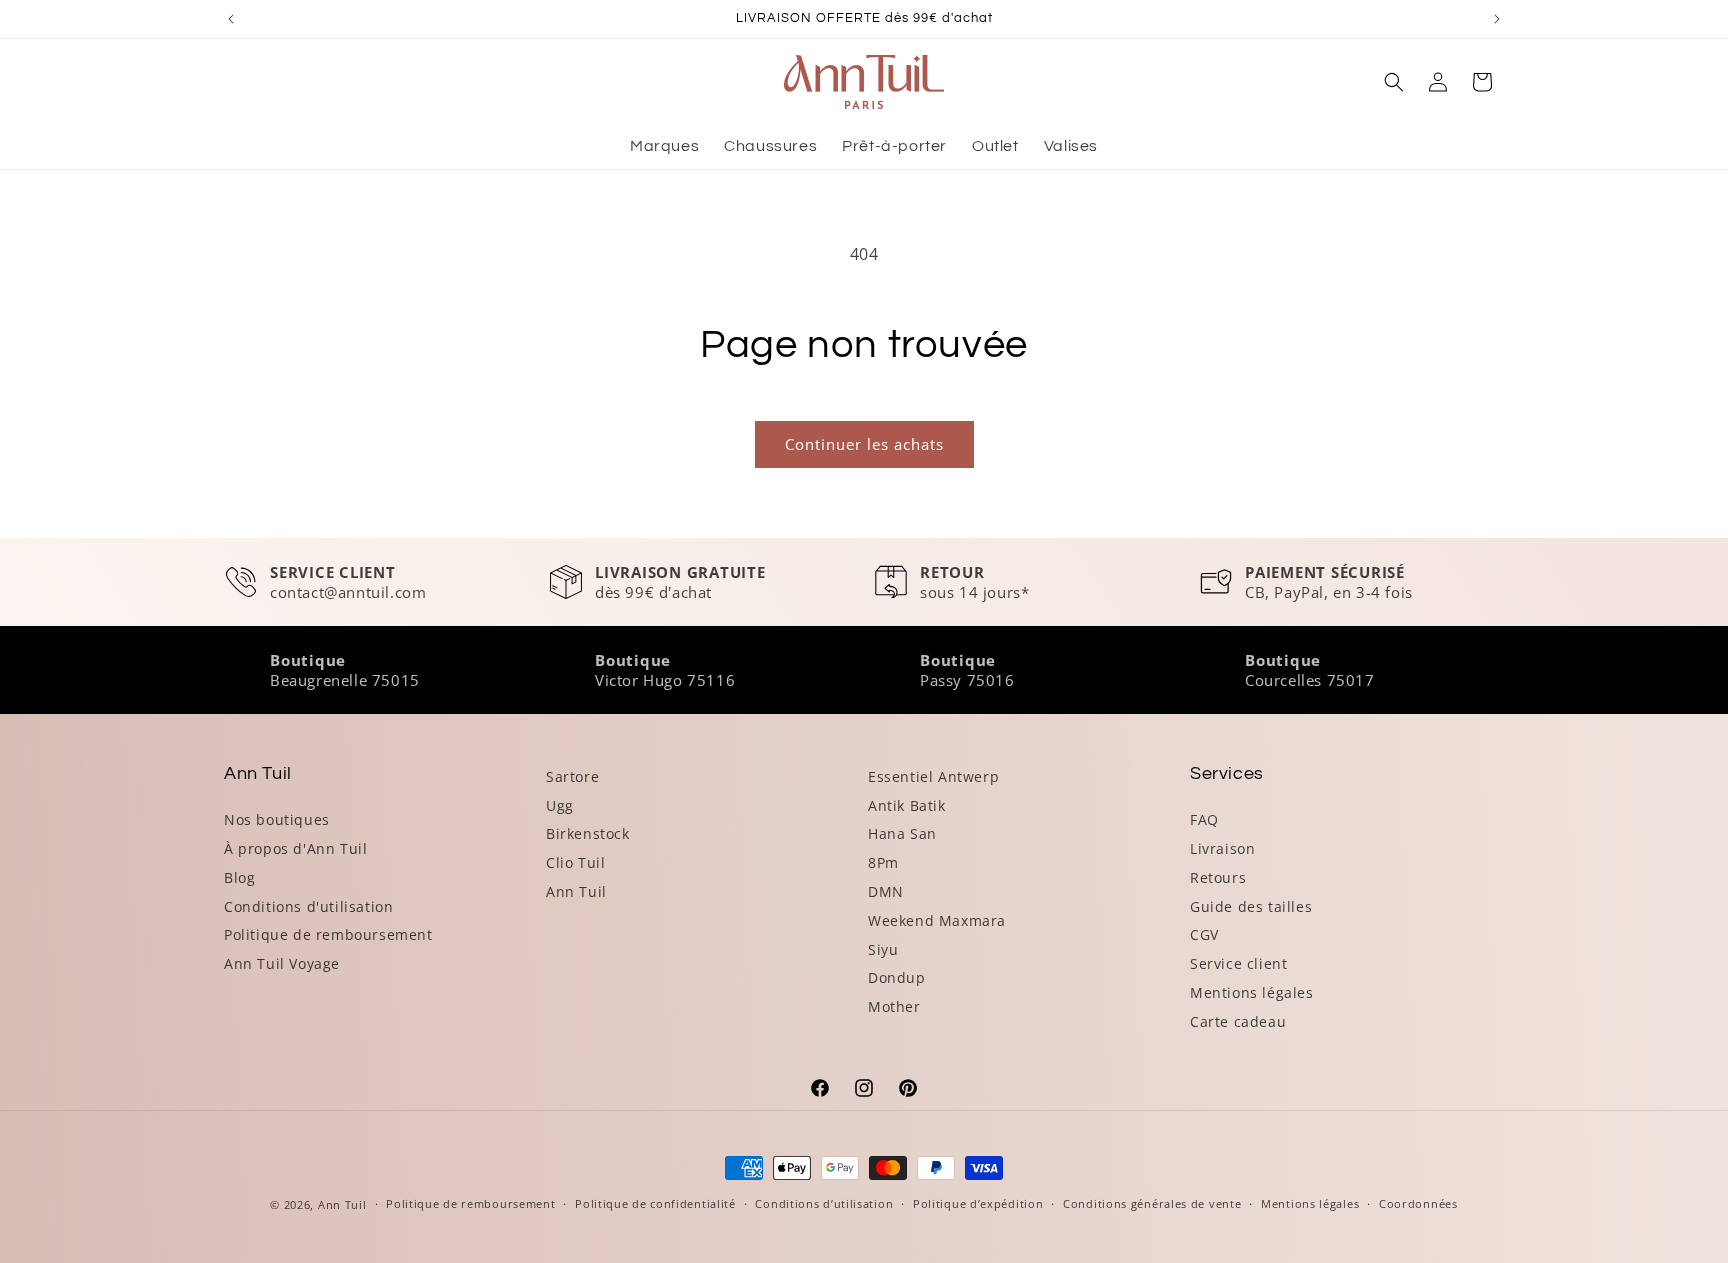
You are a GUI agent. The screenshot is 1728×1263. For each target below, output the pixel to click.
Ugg (560, 805)
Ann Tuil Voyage (282, 963)
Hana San (902, 833)
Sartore (572, 776)
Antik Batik (907, 805)
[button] (1394, 82)
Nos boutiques (277, 819)
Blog (239, 877)
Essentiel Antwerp (933, 776)
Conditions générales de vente (1152, 1203)
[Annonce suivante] (1497, 19)
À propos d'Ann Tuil (295, 848)
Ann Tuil (576, 891)
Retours (1218, 877)
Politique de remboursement (328, 934)
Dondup (897, 977)
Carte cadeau (1238, 1021)
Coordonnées (1418, 1203)
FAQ (1204, 819)
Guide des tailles (1251, 906)
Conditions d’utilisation (824, 1203)
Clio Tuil (575, 862)
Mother (894, 1006)
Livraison (1222, 848)
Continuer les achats (864, 444)
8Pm (883, 862)
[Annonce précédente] (231, 19)
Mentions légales (1252, 992)
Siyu (883, 949)
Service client (1238, 963)
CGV (1204, 934)
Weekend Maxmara (937, 920)
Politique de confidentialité (655, 1203)
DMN (886, 891)
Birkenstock (588, 833)
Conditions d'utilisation (308, 906)
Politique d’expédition (978, 1203)
